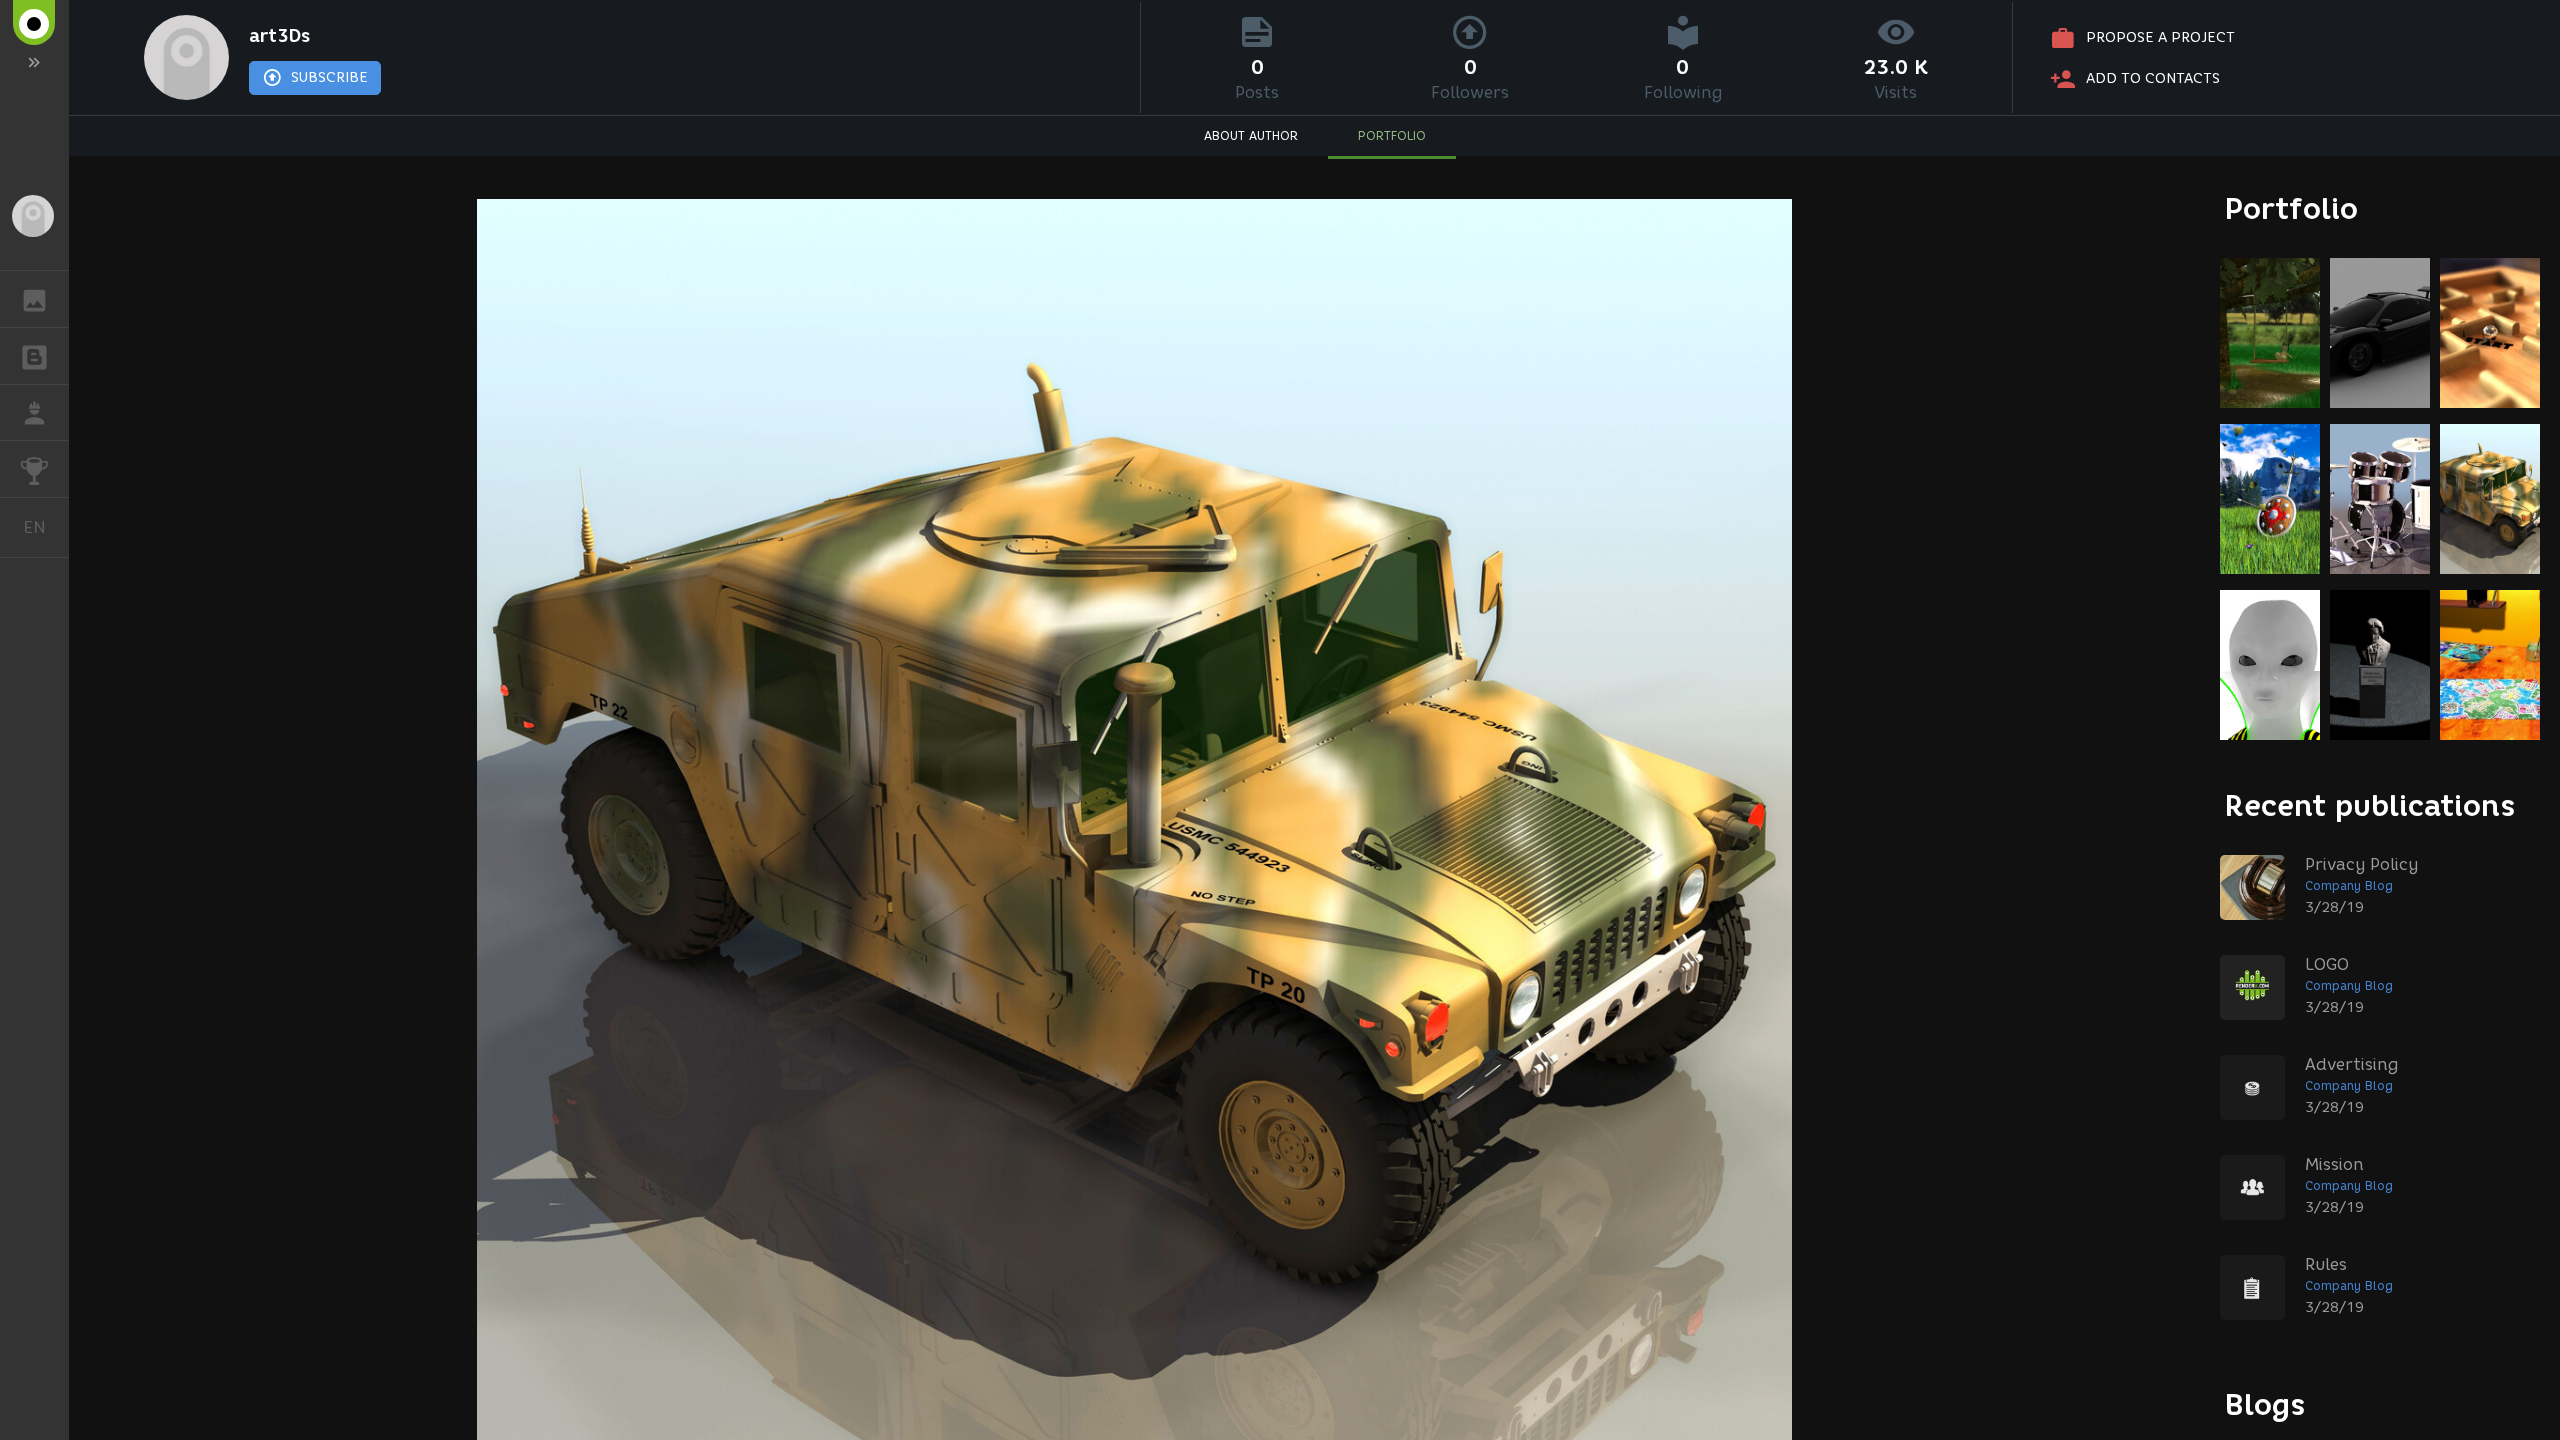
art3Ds (279, 36)
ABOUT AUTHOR (1251, 135)
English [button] (46, 527)
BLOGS (34, 356)
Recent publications (2370, 805)
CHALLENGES (34, 469)
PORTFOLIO (1392, 135)
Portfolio (2291, 208)
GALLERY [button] (34, 299)
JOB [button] (34, 413)
